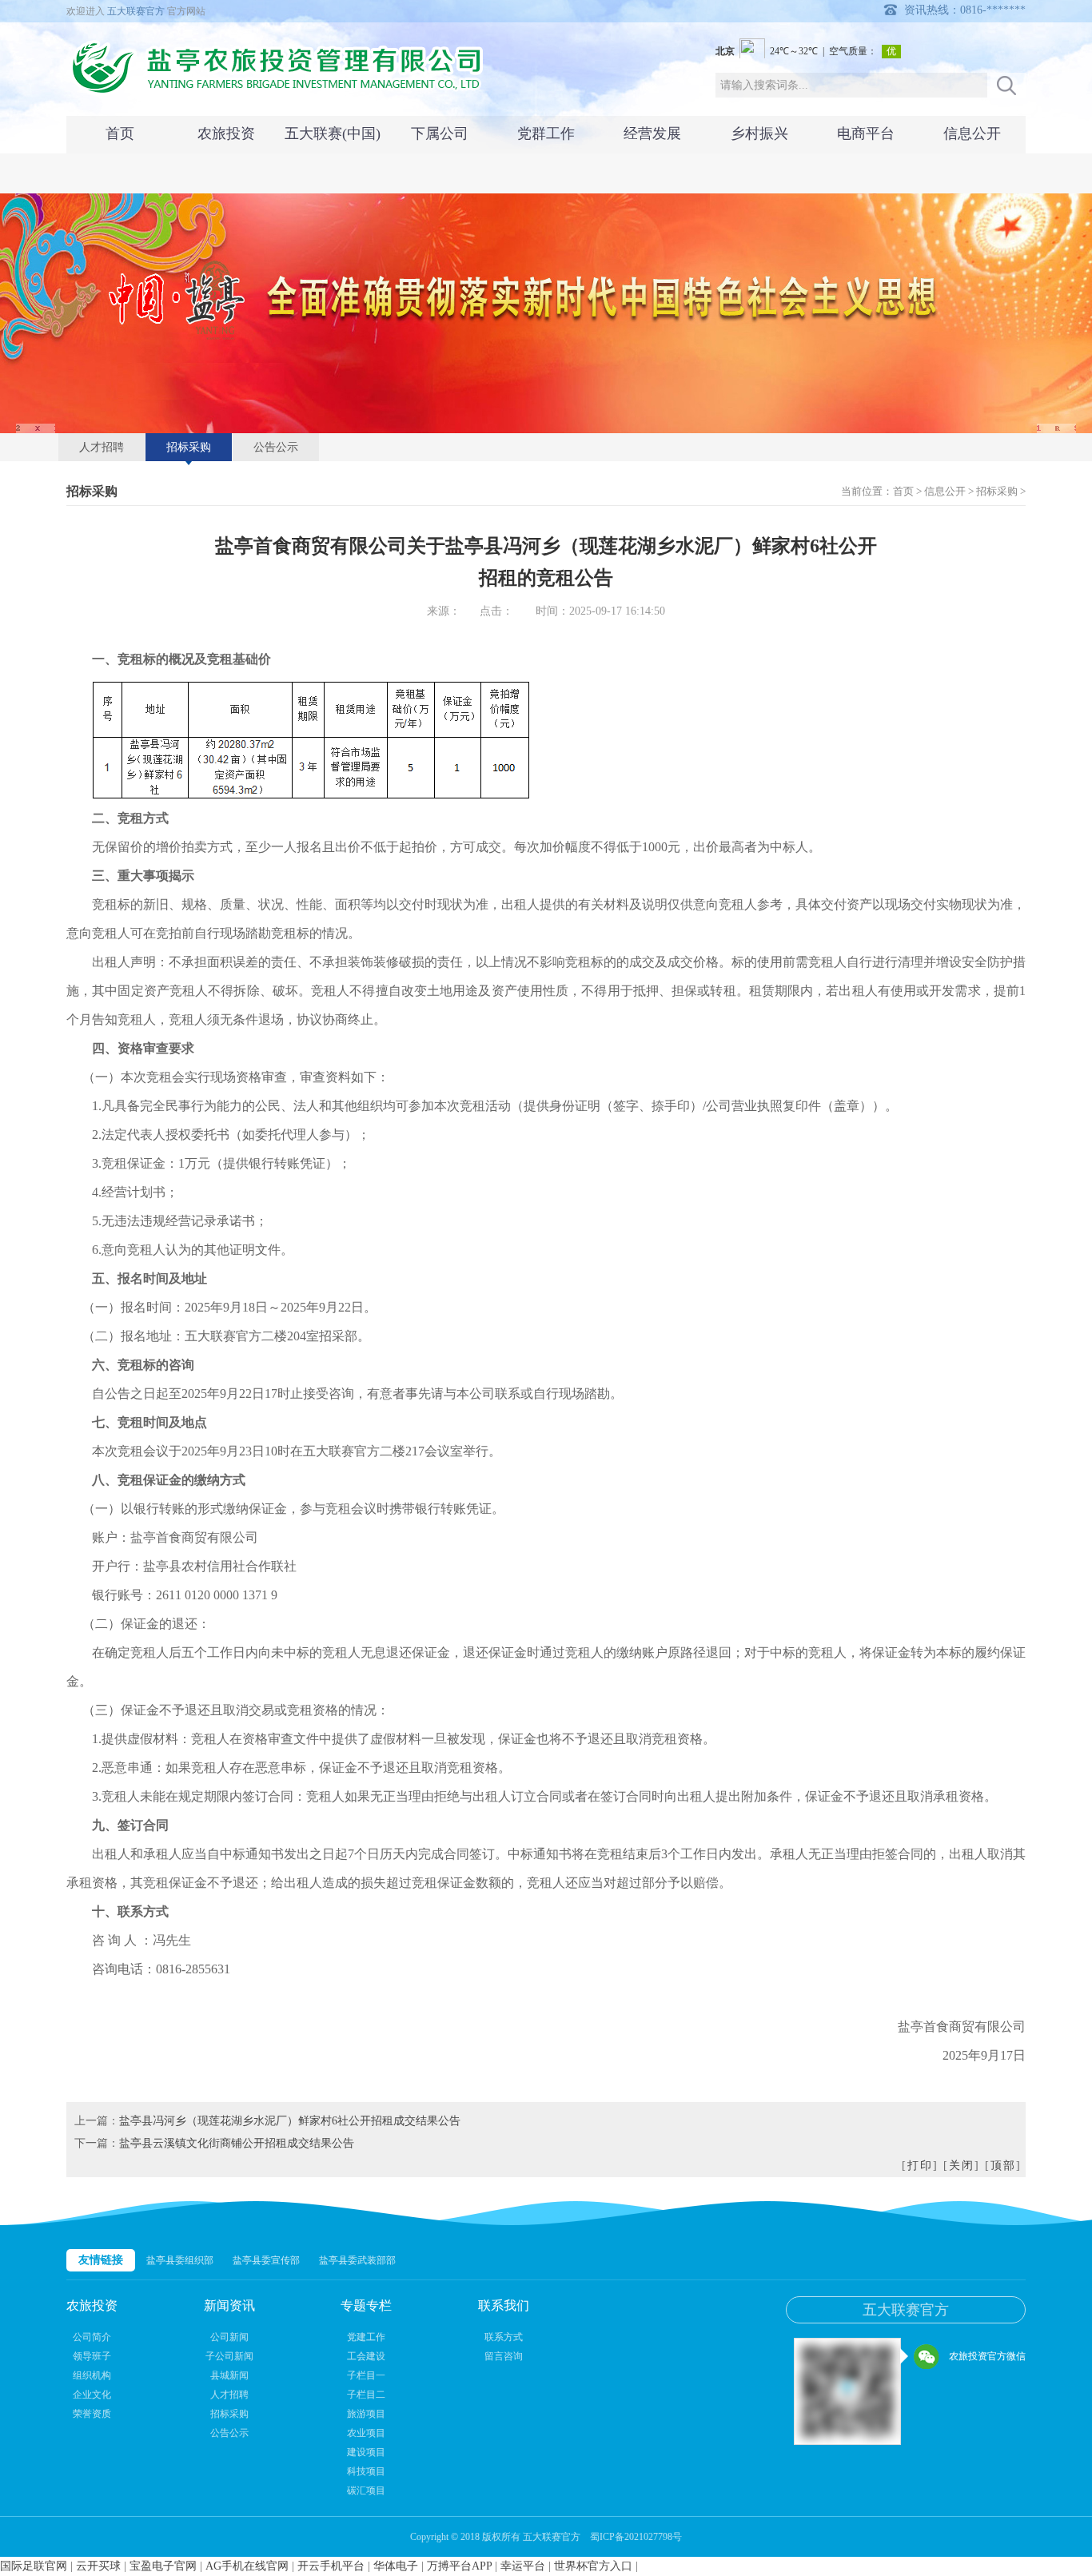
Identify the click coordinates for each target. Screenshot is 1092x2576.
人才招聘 (102, 447)
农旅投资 (226, 133)
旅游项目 (366, 2414)
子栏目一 (366, 2375)
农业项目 (366, 2433)
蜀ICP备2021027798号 (636, 2537)
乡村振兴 (759, 133)
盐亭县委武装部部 (357, 2260)
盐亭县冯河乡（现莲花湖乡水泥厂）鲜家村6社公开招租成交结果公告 (290, 2121)
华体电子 (396, 2566)
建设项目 (366, 2452)
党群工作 (546, 133)
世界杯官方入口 (593, 2566)
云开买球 (98, 2566)
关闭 (962, 2166)
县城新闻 (229, 2375)
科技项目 (366, 2471)
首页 (120, 133)
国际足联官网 (34, 2566)
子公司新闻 (229, 2356)
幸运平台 (523, 2566)
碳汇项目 (366, 2490)
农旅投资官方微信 (987, 2356)
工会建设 (366, 2356)
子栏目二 (366, 2395)
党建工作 (366, 2337)
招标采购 (189, 447)
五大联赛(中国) (333, 133)
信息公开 (972, 133)
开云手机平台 (331, 2566)
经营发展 (652, 133)
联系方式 (504, 2337)
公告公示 (276, 447)
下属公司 (440, 133)
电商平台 (866, 133)
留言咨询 (504, 2356)
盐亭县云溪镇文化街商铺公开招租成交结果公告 (237, 2143)
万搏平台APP (459, 2566)
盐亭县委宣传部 (266, 2260)
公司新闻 (229, 2337)
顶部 (1003, 2166)
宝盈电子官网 (163, 2566)
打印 (920, 2166)
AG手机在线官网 (247, 2566)
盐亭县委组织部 (180, 2260)
